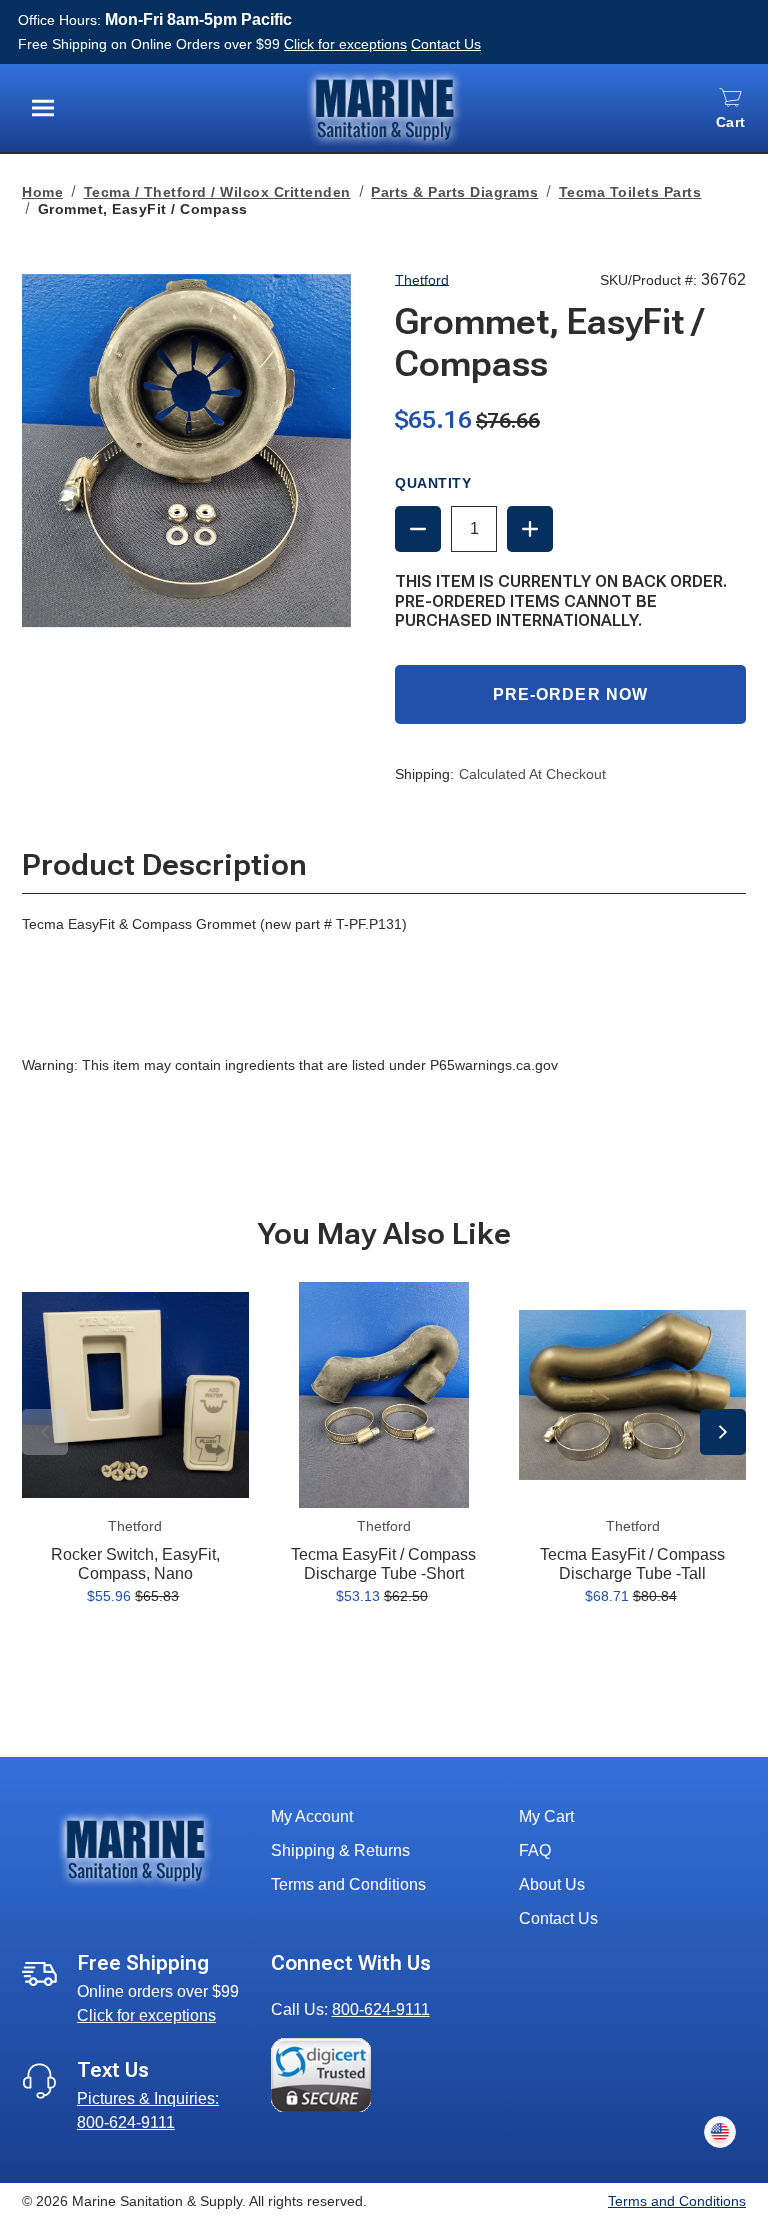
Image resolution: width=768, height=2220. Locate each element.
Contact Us (446, 44)
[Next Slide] (723, 1432)
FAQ (535, 1850)
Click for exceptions (345, 44)
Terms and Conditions (348, 1884)
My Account (312, 1816)
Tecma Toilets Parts (630, 192)
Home (42, 192)
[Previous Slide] (45, 1432)
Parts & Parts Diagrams (454, 192)
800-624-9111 (381, 2009)
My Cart (546, 1816)
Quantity (433, 483)
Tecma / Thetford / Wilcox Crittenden (217, 192)
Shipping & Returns (340, 1850)
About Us (552, 1884)
